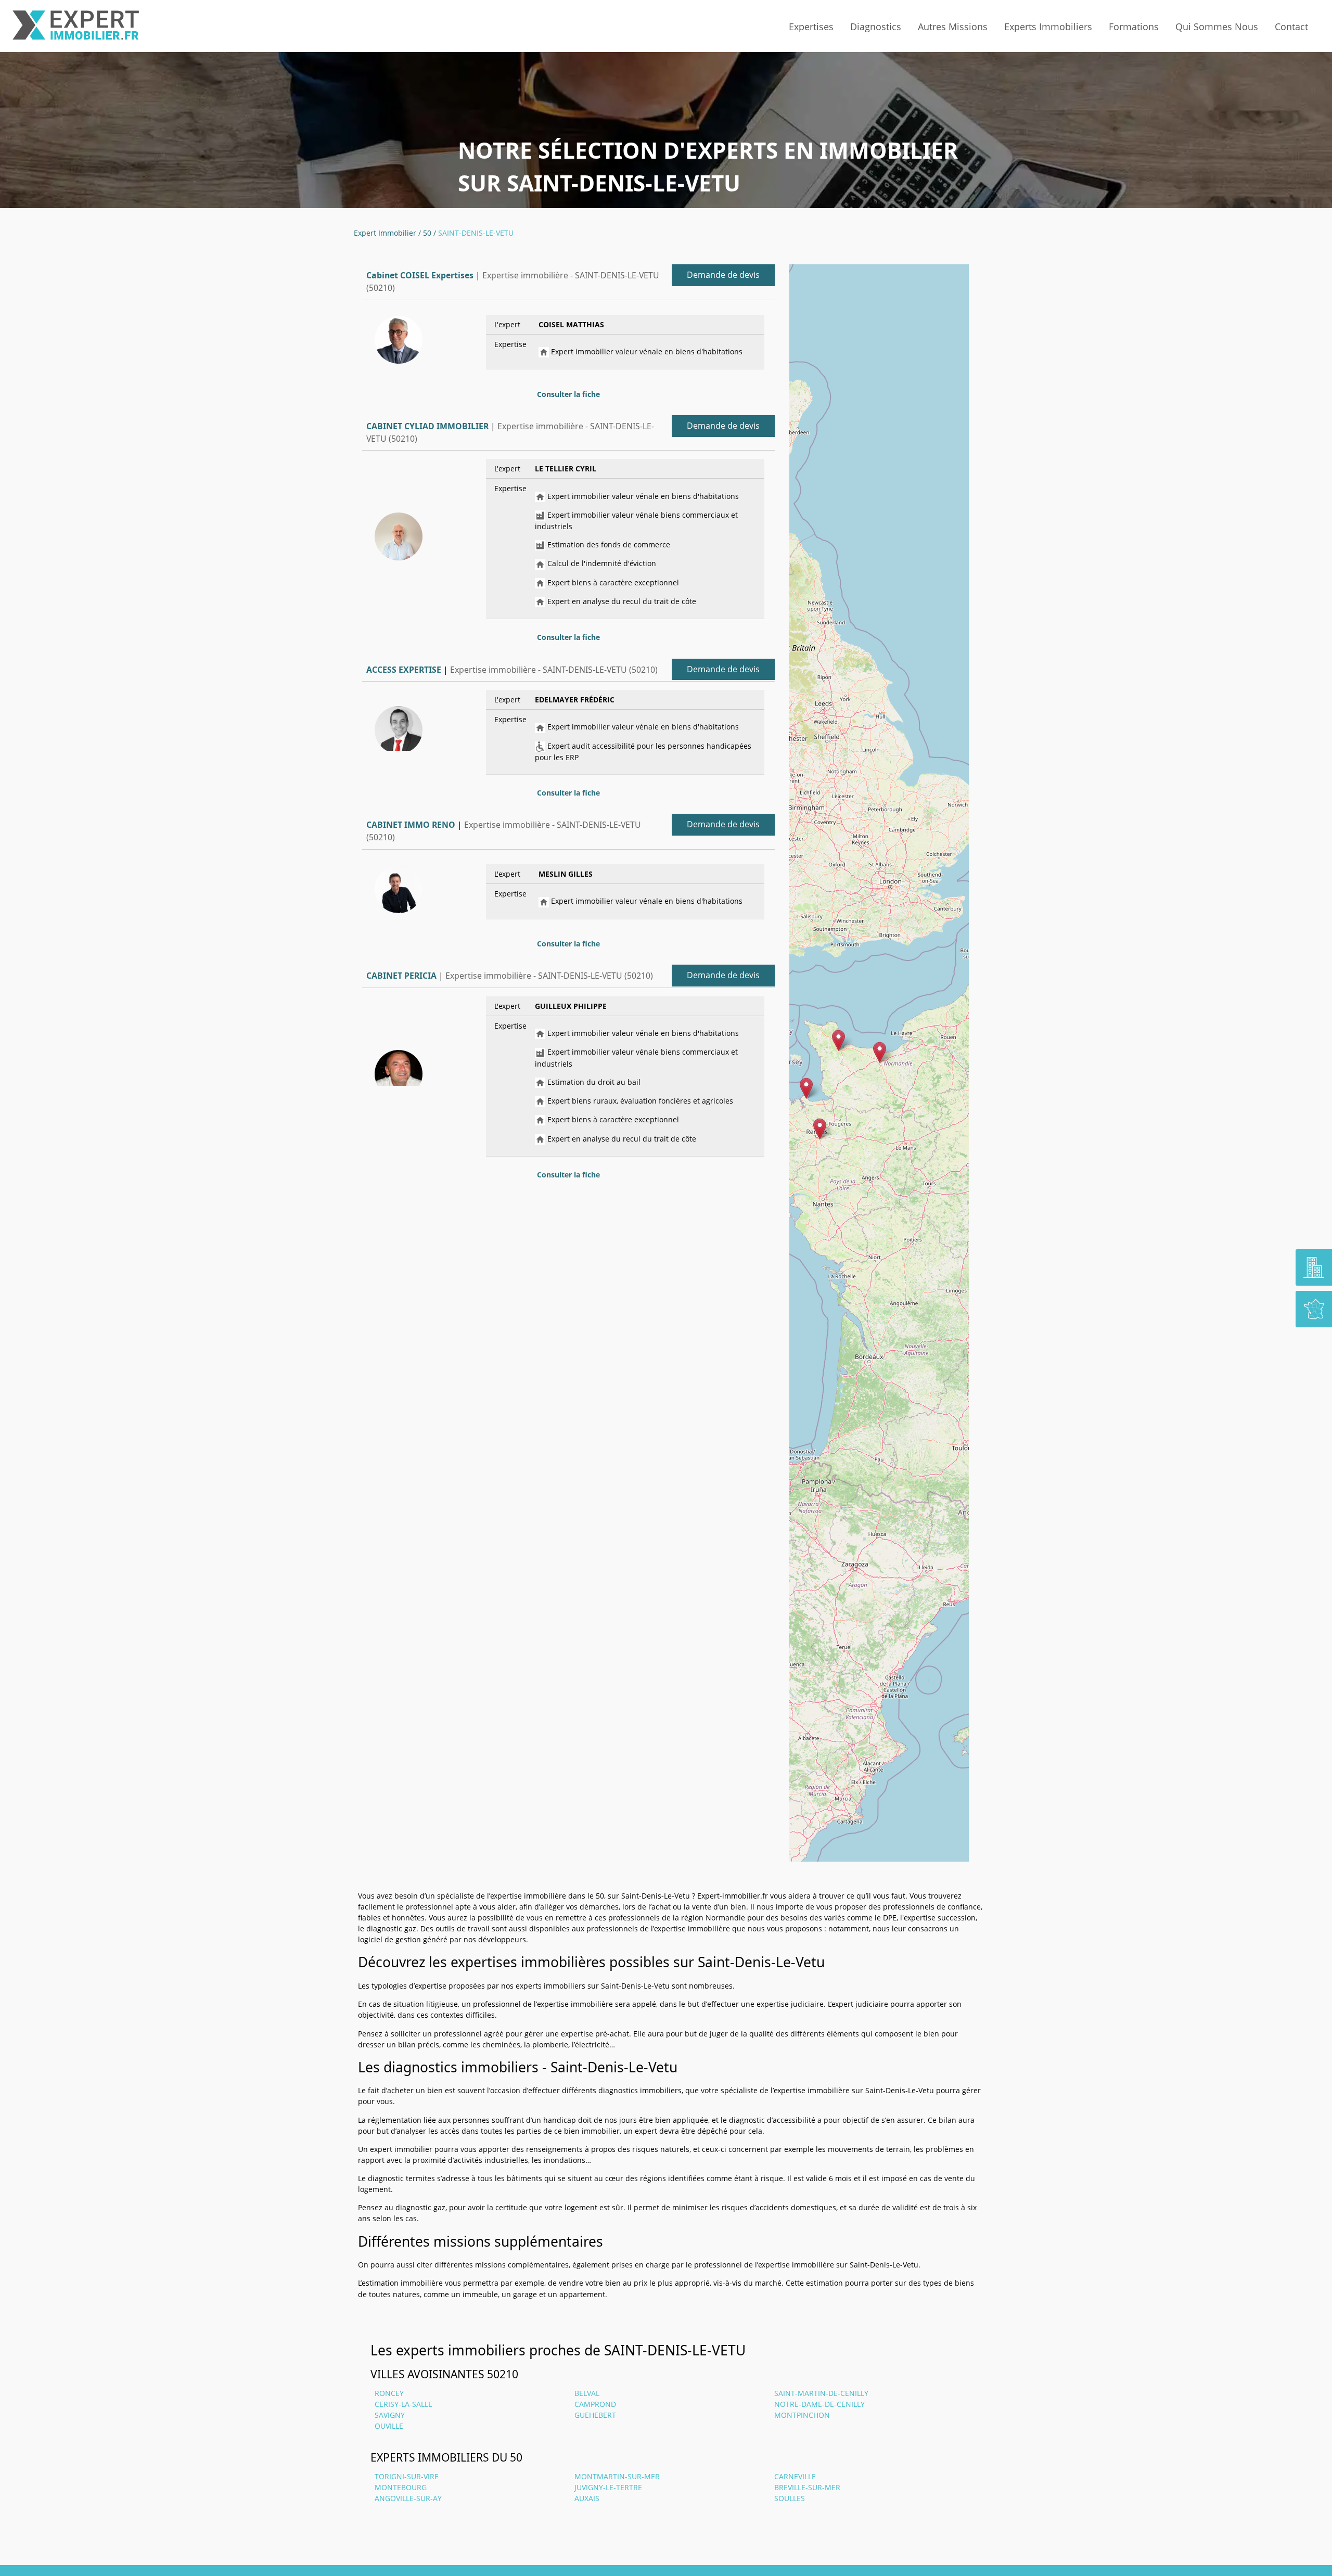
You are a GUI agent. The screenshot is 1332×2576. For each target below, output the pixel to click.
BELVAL (587, 2393)
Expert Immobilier (385, 233)
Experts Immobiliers (1048, 27)
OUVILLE (389, 2426)
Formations (1134, 27)
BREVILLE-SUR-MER (807, 2487)
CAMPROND (595, 2404)
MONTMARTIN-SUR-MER (617, 2476)
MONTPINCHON (802, 2415)
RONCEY (389, 2393)
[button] (880, 1052)
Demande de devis (723, 275)
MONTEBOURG (401, 2487)
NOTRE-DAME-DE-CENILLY (819, 2404)
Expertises (811, 27)
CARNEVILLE (795, 2476)
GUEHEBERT (595, 2415)
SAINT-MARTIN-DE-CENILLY (821, 2393)
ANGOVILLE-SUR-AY (408, 2498)
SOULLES (790, 2498)
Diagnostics (876, 27)
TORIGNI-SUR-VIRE (407, 2476)
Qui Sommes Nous (1217, 27)
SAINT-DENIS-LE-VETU (476, 233)
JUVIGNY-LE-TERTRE (608, 2487)
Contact (1291, 27)
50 (427, 233)
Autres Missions (953, 27)
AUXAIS (587, 2498)
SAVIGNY (390, 2415)
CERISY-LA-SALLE (404, 2404)
